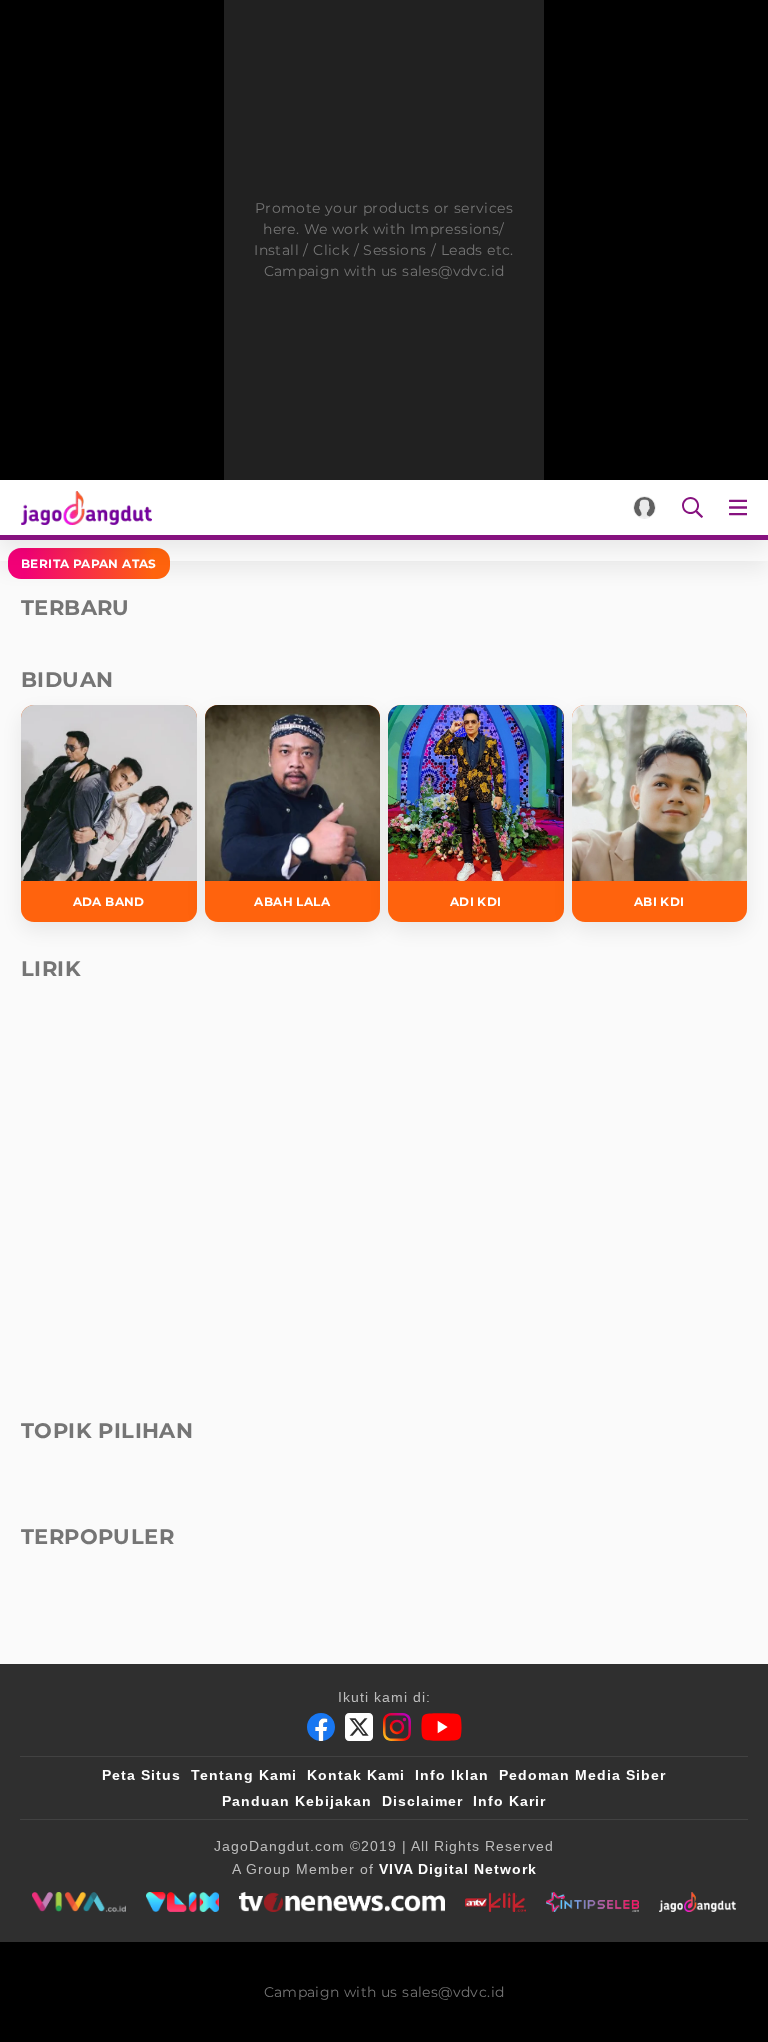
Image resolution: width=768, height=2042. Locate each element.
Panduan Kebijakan (297, 1801)
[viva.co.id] (78, 1902)
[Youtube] (441, 1727)
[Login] (644, 507)
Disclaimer (422, 1801)
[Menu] (742, 507)
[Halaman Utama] (82, 507)
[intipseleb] (592, 1902)
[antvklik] (495, 1902)
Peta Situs (141, 1775)
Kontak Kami (356, 1775)
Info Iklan (452, 1775)
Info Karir (509, 1801)
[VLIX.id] (183, 1902)
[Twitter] (359, 1727)
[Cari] (692, 507)
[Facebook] (321, 1727)
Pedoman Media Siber (582, 1775)
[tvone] (341, 1902)
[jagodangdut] (697, 1902)
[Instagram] (397, 1727)
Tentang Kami (244, 1775)
